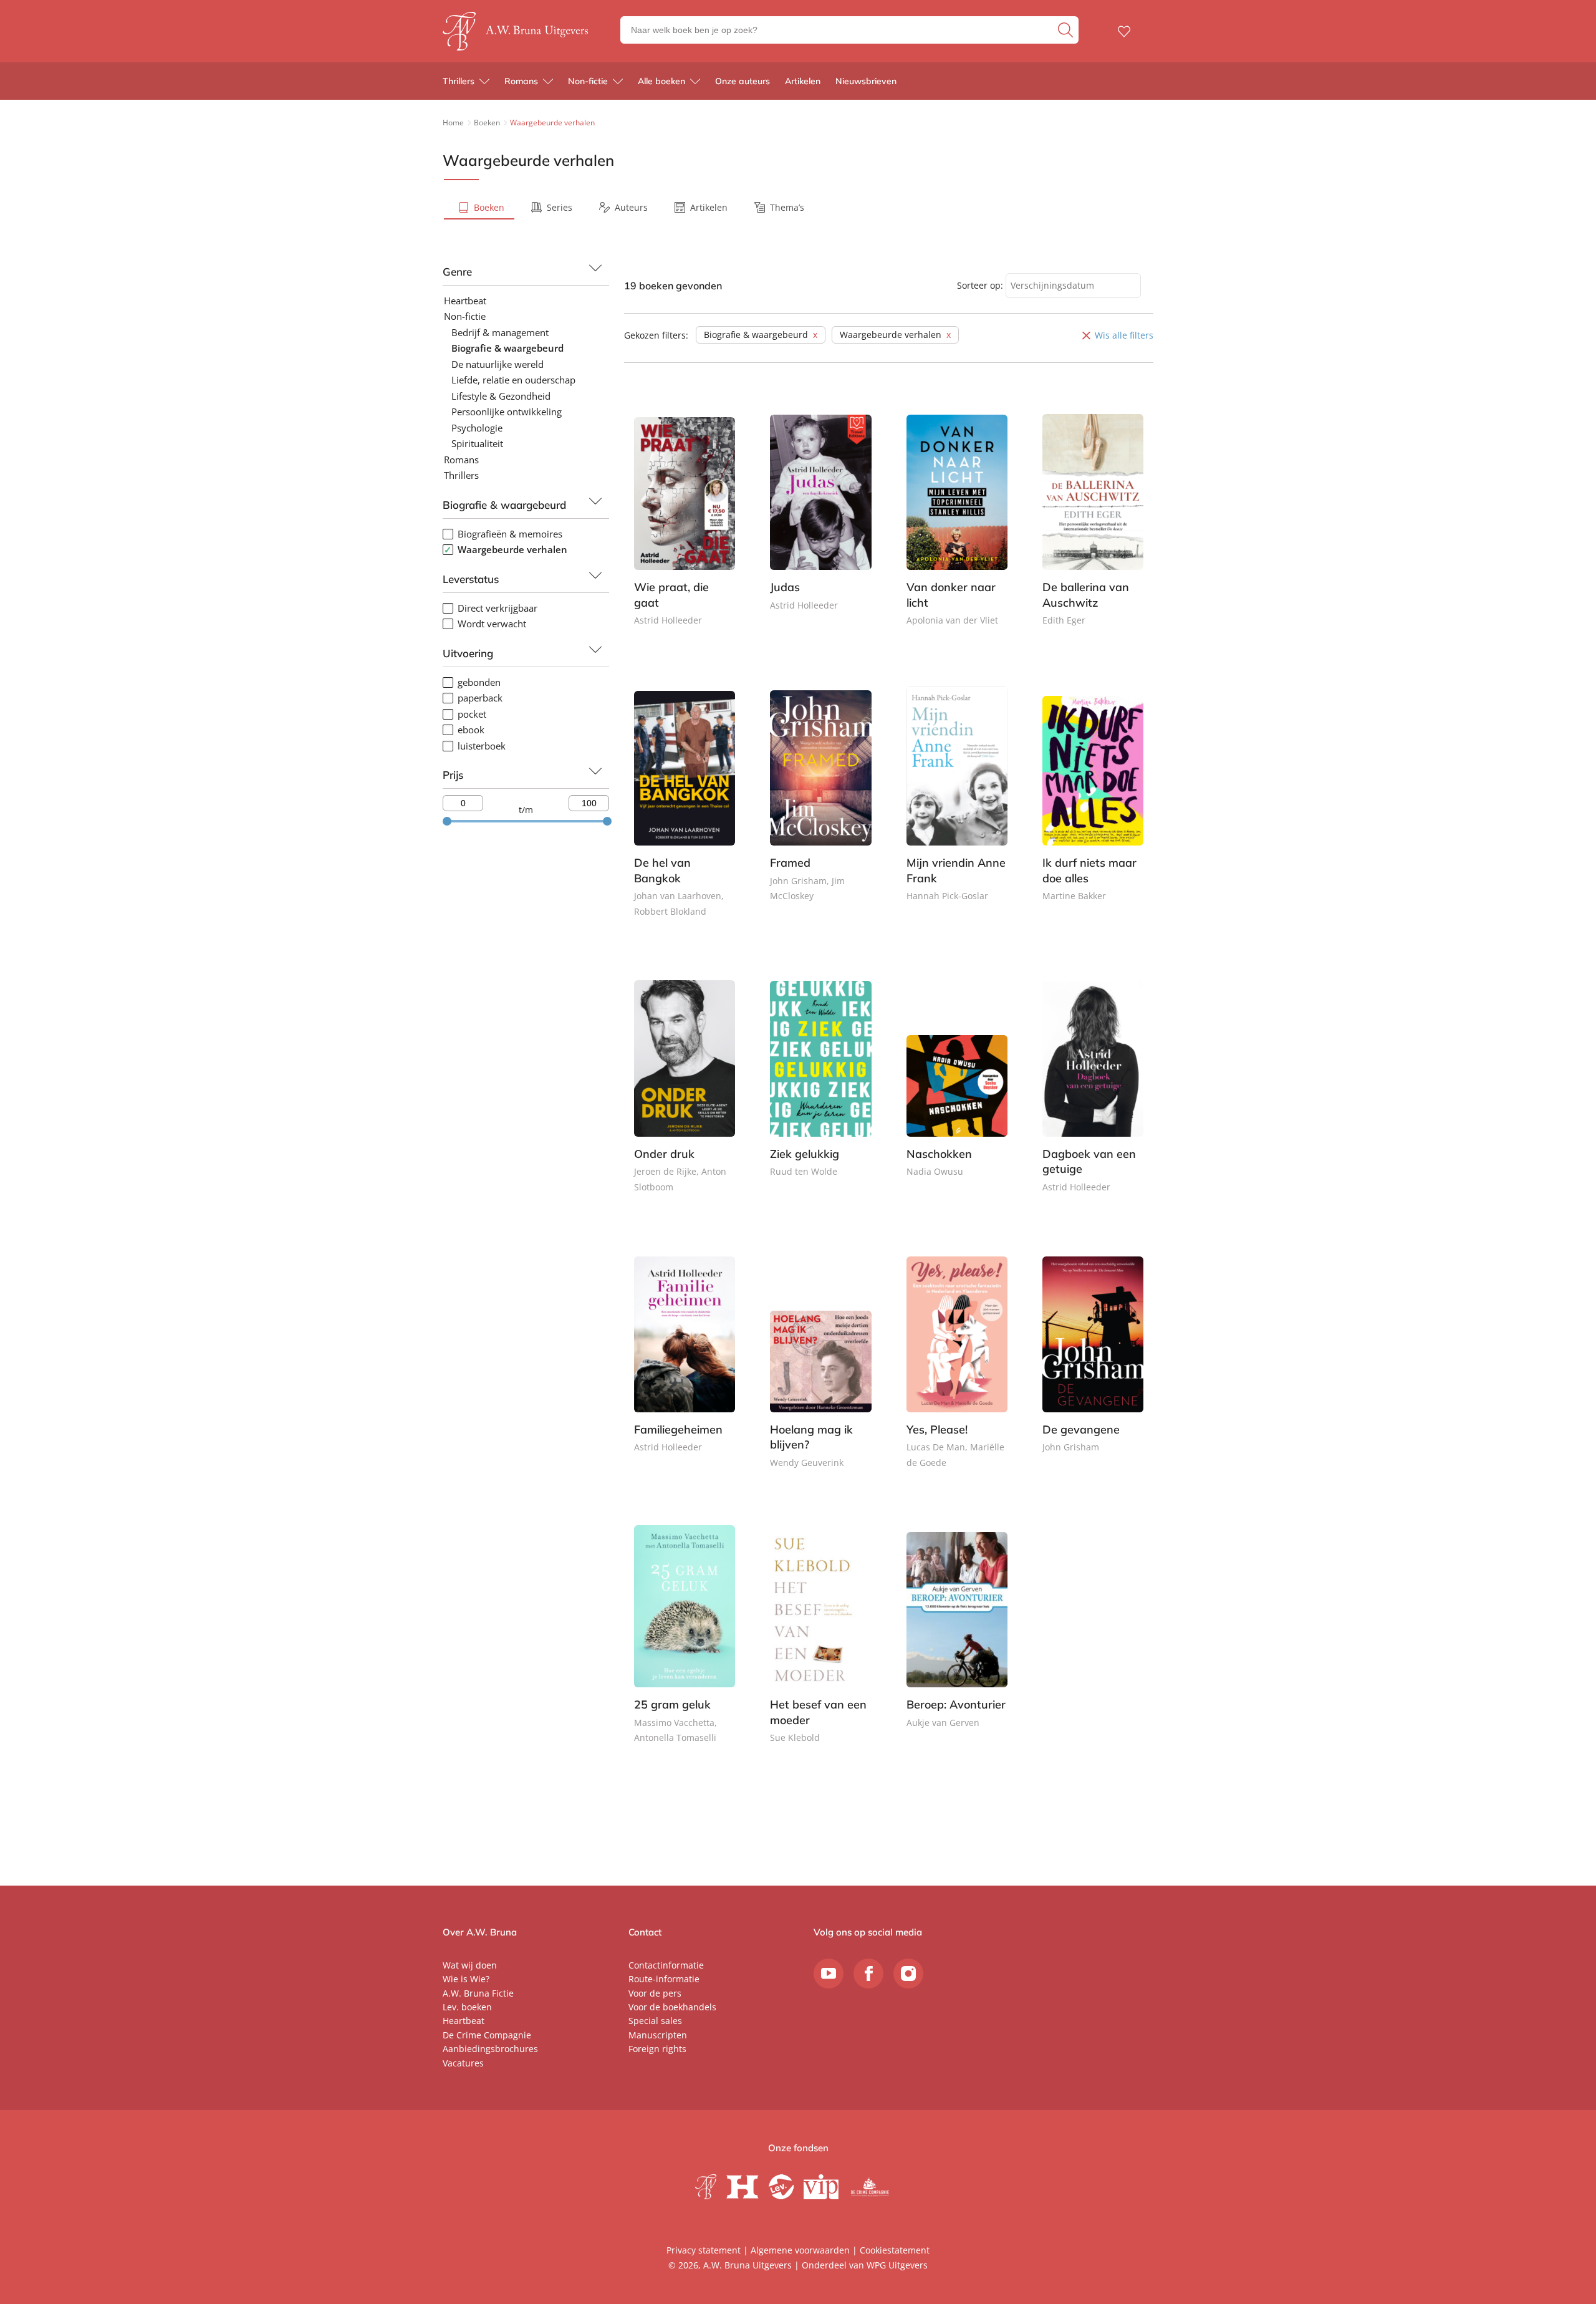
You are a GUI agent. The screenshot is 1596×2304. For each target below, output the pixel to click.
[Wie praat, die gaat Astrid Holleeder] (685, 528)
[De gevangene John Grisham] (1093, 1362)
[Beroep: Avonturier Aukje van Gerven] (957, 1638)
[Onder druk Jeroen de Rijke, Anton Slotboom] (685, 1094)
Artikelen (803, 81)
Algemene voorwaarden (800, 2250)
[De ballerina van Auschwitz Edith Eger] (1093, 528)
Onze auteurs (743, 81)
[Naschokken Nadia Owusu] (957, 1087)
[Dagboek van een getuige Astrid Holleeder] (1093, 1094)
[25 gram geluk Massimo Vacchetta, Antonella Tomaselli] (685, 1646)
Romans (521, 81)
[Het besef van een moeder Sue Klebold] (820, 1646)
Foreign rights (657, 2049)
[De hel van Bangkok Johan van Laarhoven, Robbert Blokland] (685, 811)
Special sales (655, 2021)
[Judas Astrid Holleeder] (820, 520)
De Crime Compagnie (487, 2035)
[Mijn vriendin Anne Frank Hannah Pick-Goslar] (957, 804)
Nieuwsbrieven (866, 81)
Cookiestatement (895, 2250)
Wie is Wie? (466, 1979)
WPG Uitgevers (897, 2265)
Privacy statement (704, 2250)
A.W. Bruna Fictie (478, 1993)
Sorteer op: (980, 285)
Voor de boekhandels (672, 2007)
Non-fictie (588, 81)
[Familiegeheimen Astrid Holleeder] (685, 1362)
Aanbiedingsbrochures (490, 2049)
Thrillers (459, 81)
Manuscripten (658, 2035)
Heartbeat (464, 2021)
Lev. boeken (467, 2007)
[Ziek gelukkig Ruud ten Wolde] (820, 1087)
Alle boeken (661, 81)
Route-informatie (664, 1979)
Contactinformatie (666, 1965)
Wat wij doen (470, 1965)
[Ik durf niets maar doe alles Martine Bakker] (1093, 804)
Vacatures (463, 2063)
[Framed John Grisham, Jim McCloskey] (820, 804)
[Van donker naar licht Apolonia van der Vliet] (957, 528)
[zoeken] (1067, 30)
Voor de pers (655, 1993)
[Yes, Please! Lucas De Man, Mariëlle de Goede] (957, 1370)
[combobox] (1073, 286)
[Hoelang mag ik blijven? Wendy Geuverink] (820, 1370)
